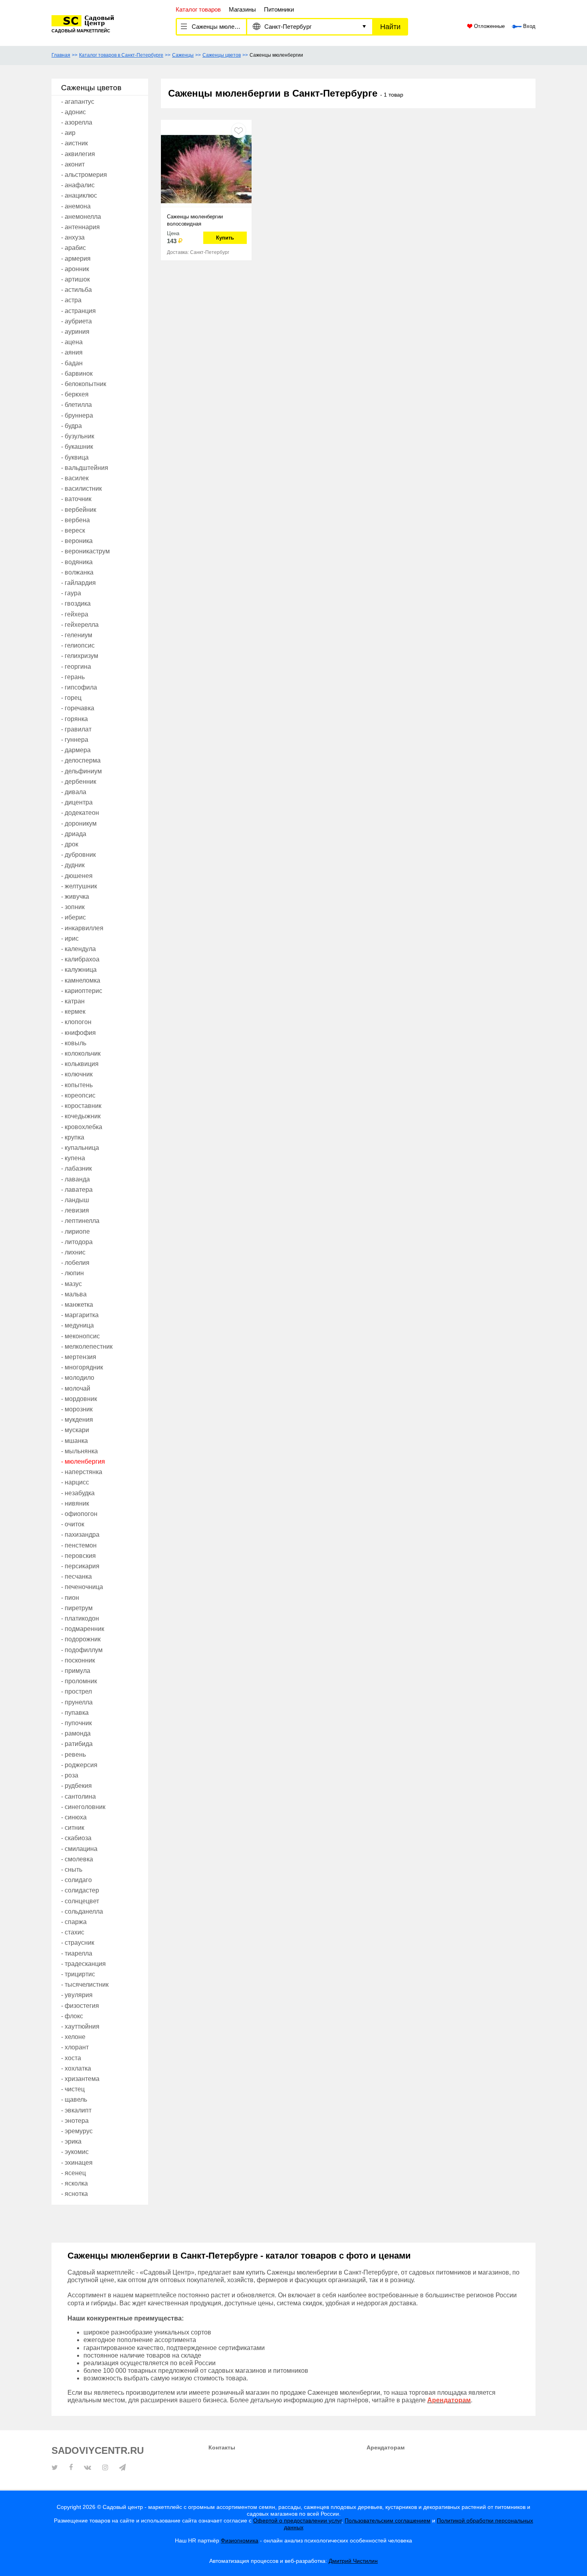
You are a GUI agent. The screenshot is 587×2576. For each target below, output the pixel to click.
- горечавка (78, 708)
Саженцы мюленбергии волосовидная (195, 220)
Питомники (279, 9)
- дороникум (79, 823)
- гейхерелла (80, 625)
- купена (73, 1158)
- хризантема (80, 2079)
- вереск (73, 530)
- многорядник (82, 1367)
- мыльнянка (79, 1451)
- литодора (77, 1242)
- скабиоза (76, 1838)
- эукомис (75, 2152)
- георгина (76, 667)
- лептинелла (80, 1221)
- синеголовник (83, 1807)
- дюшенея (77, 876)
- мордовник (79, 1399)
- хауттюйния (80, 2026)
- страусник (78, 1943)
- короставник (81, 1106)
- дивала (74, 792)
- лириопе (75, 1232)
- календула (78, 949)
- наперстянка (82, 1472)
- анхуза (73, 237)
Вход (528, 26)
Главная (61, 55)
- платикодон (80, 1618)
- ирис (70, 938)
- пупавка (75, 1713)
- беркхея (75, 394)
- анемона (76, 206)
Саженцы (183, 55)
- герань (73, 677)
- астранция (78, 311)
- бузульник (78, 436)
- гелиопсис (78, 645)
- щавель (74, 2099)
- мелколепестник (87, 1346)
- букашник (77, 447)
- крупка (73, 1137)
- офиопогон (79, 1514)
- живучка (75, 897)
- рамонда (76, 1733)
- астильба (76, 290)
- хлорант (75, 2047)
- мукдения (77, 1420)
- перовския (78, 1556)
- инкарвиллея (82, 928)
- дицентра (77, 802)
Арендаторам (386, 2447)
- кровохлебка (82, 1127)
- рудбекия (76, 1786)
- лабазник (76, 1168)
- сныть (72, 1870)
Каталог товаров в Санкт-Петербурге (121, 55)
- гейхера (75, 614)
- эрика (71, 2141)
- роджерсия (79, 1765)
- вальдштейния (85, 468)
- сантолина (78, 1796)
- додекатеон (80, 813)
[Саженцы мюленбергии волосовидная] (206, 168)
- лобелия (75, 1263)
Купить (225, 238)
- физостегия (80, 2006)
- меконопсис (80, 1336)
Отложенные (489, 26)
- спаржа (74, 1922)
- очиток (73, 1524)
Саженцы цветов (222, 55)
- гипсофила (79, 687)
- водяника (77, 562)
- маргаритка (80, 1315)
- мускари (75, 1430)
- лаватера (77, 1190)
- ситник (73, 1828)
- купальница (80, 1148)
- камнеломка (81, 980)
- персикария (80, 1566)
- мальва (74, 1294)
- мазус (71, 1284)
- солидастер (80, 1890)
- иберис (73, 917)
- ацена (72, 342)
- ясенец (73, 2173)
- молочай (76, 1388)
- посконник (78, 1660)
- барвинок (77, 374)
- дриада (74, 834)
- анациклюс (79, 195)
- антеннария (80, 227)
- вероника (77, 541)
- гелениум (77, 635)
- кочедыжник (81, 1116)
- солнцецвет (80, 1901)
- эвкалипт (76, 2110)
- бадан (72, 363)
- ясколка (74, 2183)
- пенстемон (79, 1545)
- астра (71, 300)
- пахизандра (80, 1535)
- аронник (75, 269)
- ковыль (74, 1043)
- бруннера (77, 415)
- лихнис (73, 1252)
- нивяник (75, 1503)
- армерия (76, 259)
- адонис (73, 112)
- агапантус (78, 102)
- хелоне (73, 2037)
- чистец (73, 2089)
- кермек (73, 1012)
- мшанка (74, 1441)
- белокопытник (84, 384)
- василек (75, 478)
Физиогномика (240, 2540)
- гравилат (76, 729)
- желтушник (79, 886)
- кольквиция (80, 1064)
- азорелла (77, 122)
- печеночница (82, 1587)
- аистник (74, 143)
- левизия (75, 1210)
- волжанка (77, 572)
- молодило (78, 1378)
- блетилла (76, 405)
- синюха (74, 1817)
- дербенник (79, 782)
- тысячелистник (85, 1985)
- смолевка (77, 1859)
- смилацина (79, 1849)
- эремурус (77, 2131)
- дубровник (78, 855)
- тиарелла (77, 1953)
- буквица (75, 457)
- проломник (79, 1681)
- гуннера (75, 740)
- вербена (75, 520)
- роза (70, 1775)
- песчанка (76, 1576)
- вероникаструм (85, 551)
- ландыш (75, 1200)
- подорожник (81, 1639)
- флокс (72, 2016)
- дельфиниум (81, 771)
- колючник (77, 1074)
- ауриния (75, 332)
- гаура (71, 593)
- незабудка (78, 1493)
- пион (70, 1598)
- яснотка (74, 2194)
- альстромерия (84, 175)
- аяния (72, 352)
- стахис (73, 1932)
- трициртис (78, 1974)
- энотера (75, 2121)
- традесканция (83, 1964)
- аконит (73, 164)
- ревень (73, 1755)
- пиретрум (77, 1608)
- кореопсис (78, 1095)
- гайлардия (78, 583)
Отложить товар (239, 130)
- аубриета (76, 321)
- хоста (71, 2058)
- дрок (70, 844)
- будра (71, 426)
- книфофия (78, 1033)
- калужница (79, 970)
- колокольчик (81, 1053)
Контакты (222, 2447)
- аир (68, 133)
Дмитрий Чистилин (353, 2561)
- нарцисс (75, 1482)
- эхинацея (77, 2163)
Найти (390, 27)
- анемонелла (81, 217)
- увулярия (77, 1995)
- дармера (76, 750)
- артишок (75, 279)
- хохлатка (76, 2068)
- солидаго (76, 1880)
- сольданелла (82, 1911)
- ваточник (76, 499)
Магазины (242, 9)
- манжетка (77, 1305)
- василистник (81, 488)
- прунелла (77, 1702)
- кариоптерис (82, 991)
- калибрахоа (80, 959)
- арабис (73, 248)
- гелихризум (80, 656)
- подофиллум (82, 1650)
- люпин (72, 1273)
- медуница (77, 1325)
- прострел (76, 1691)
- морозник (77, 1409)
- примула (76, 1671)
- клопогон (76, 1022)
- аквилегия (78, 154)
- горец (71, 698)
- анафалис (78, 185)
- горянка (74, 719)
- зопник (73, 907)
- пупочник (76, 1723)
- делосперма (81, 760)
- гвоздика (76, 603)
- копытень (77, 1085)
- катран (73, 1001)
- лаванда (75, 1179)
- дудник (73, 865)
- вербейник (79, 510)
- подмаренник (83, 1629)
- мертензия (79, 1357)
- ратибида (77, 1744)
